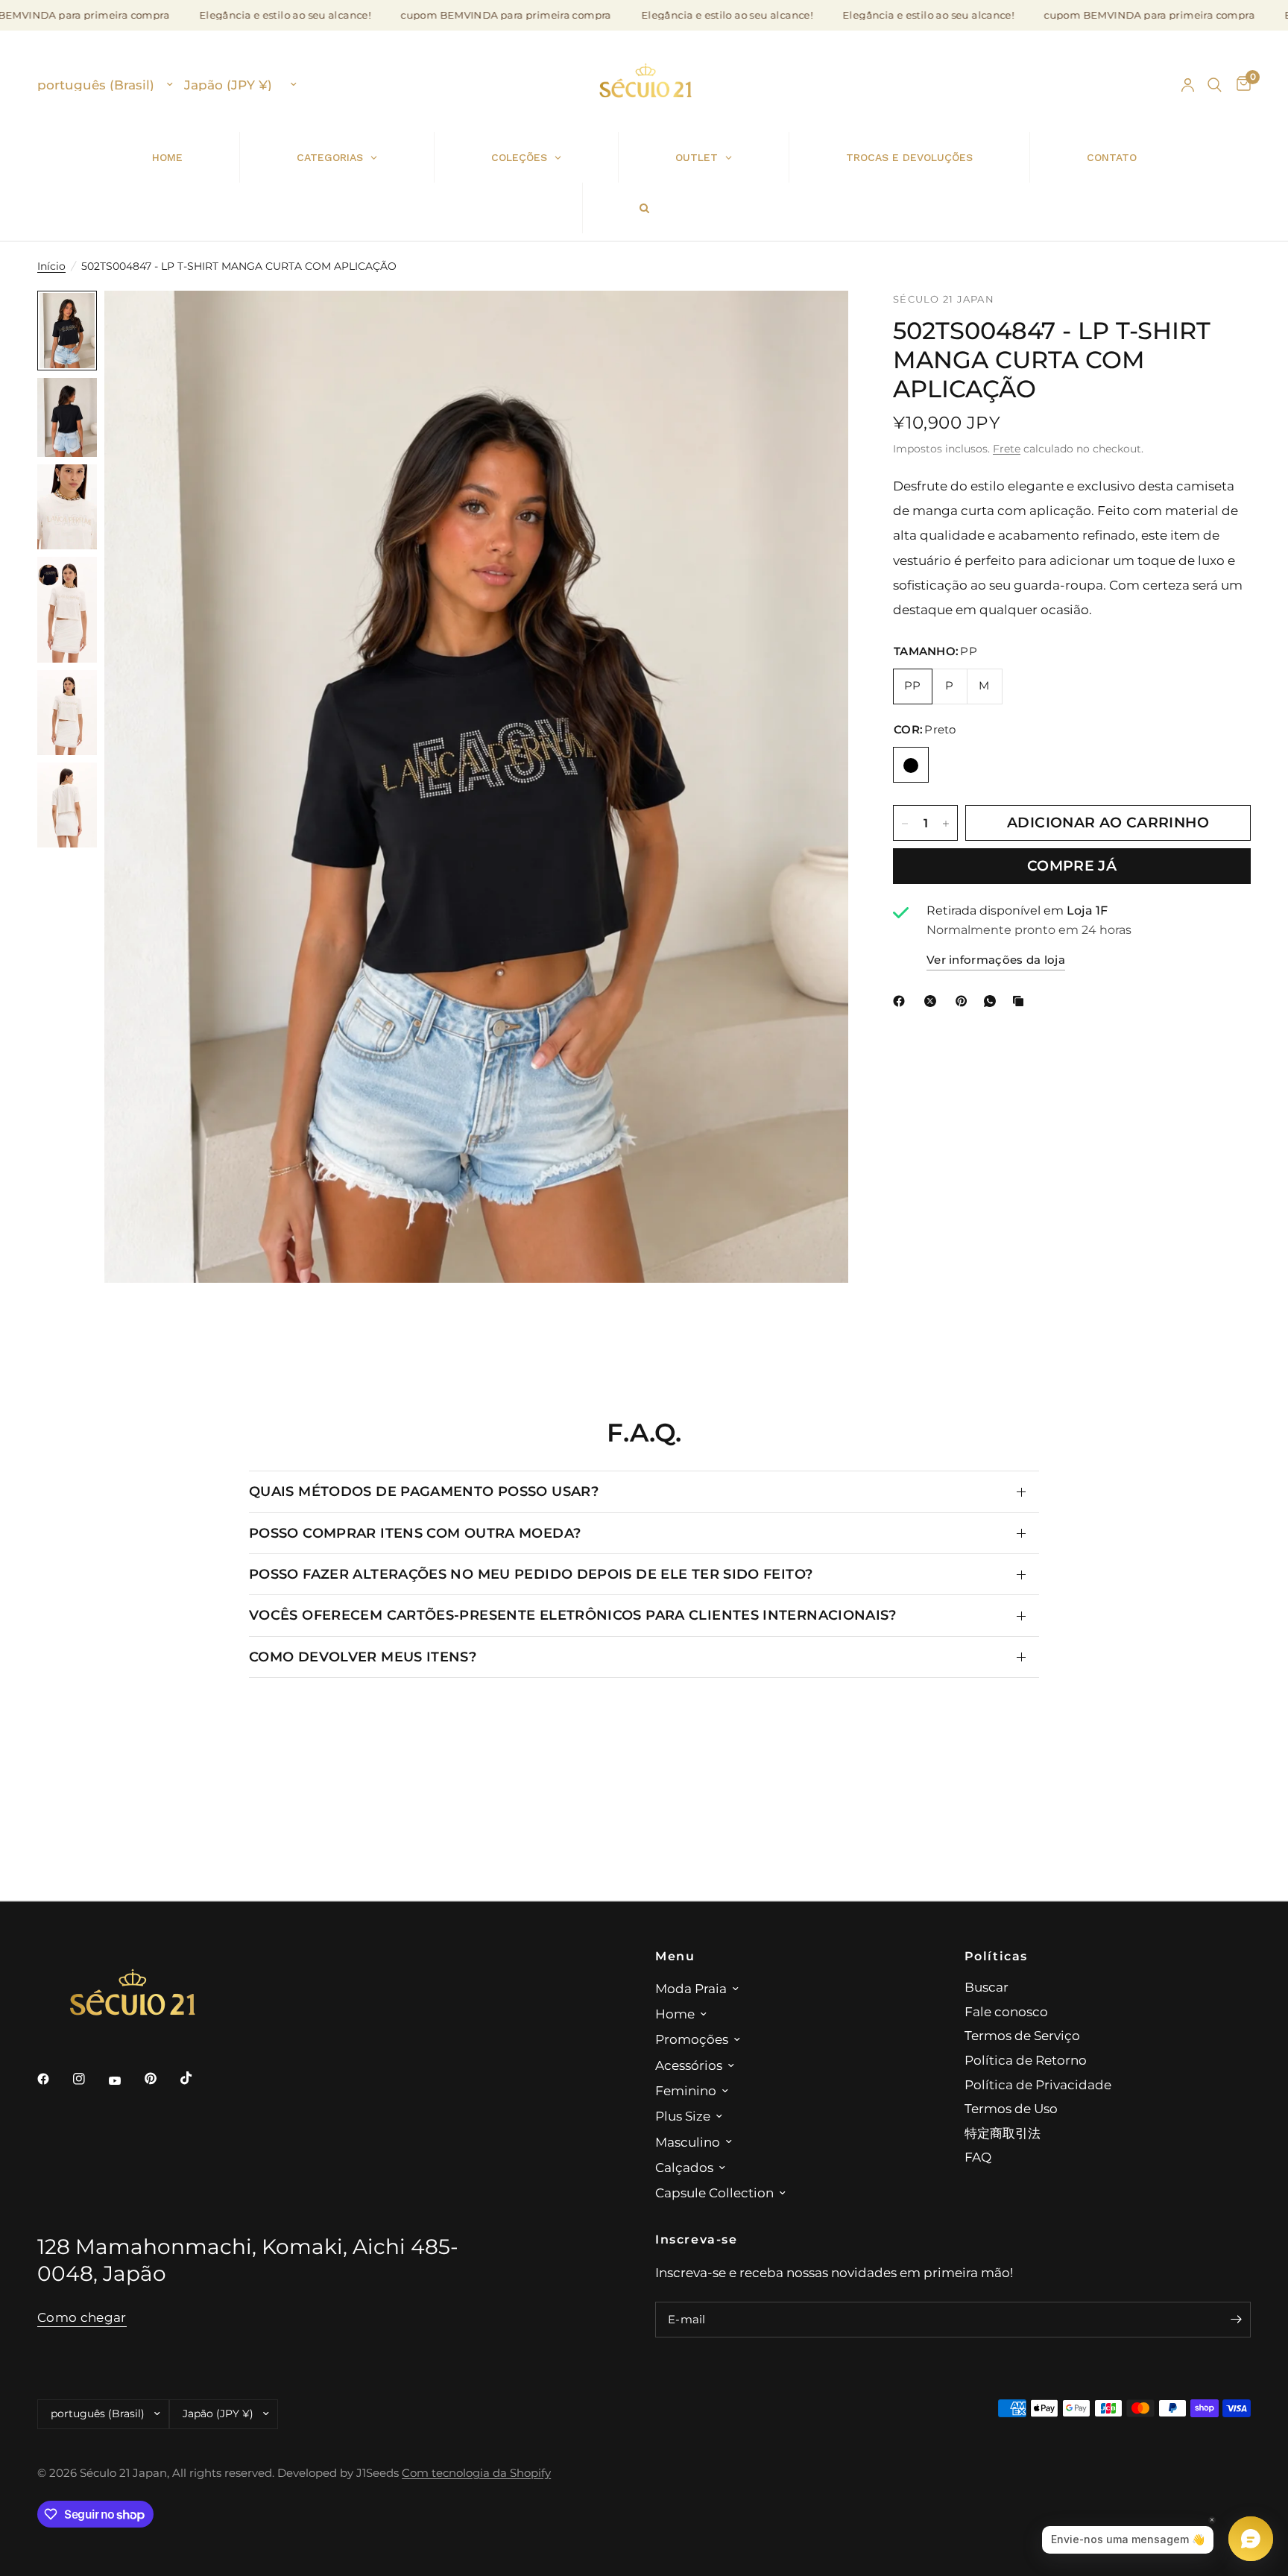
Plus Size (683, 2116)
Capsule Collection (714, 2193)
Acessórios (689, 2065)
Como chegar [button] (82, 2317)
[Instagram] (89, 2079)
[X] (933, 1001)
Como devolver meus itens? (363, 1657)
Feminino (686, 2090)
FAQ (978, 2157)
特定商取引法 (1003, 2133)
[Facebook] (902, 1001)
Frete (1007, 449)
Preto (911, 765)
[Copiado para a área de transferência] (1021, 1001)
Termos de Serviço (1022, 2035)
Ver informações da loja (996, 961)
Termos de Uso (1011, 2108)
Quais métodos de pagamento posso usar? (424, 1491)
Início (51, 266)
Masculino (688, 2142)
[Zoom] (817, 322)
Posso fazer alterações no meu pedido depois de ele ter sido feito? (531, 1574)
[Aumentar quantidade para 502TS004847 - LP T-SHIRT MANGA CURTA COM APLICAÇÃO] (946, 824)
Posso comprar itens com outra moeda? (415, 1533)
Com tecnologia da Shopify (476, 2473)
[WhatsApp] (993, 1001)
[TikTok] (197, 2078)
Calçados (684, 2167)
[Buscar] (1215, 85)
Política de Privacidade (1038, 2084)
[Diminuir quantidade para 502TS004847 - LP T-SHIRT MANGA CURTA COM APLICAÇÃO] (905, 824)
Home (675, 2014)
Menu (675, 1956)
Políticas (997, 1956)
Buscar (986, 1987)
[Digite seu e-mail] (1236, 2320)
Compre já (1072, 866)
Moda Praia (691, 1988)
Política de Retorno (1026, 2060)
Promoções (692, 2039)
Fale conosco (1006, 2011)
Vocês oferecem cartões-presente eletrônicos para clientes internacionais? (573, 1615)
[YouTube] (125, 2081)
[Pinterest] (965, 1001)
